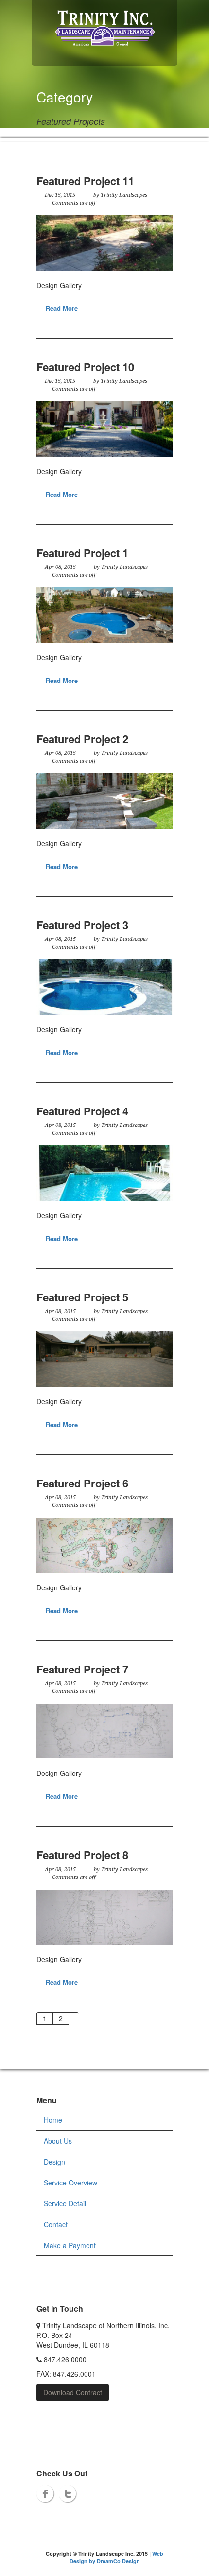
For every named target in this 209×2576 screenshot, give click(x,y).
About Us (58, 2141)
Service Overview (70, 2183)
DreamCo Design (118, 2561)
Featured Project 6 (82, 1483)
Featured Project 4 (82, 1111)
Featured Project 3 (82, 925)
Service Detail (65, 2203)
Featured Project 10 (85, 367)
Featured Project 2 (82, 739)
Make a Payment (70, 2245)
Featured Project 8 (82, 1855)
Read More (62, 308)
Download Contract (73, 2392)
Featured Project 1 (82, 553)
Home (53, 2120)
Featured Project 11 (85, 181)
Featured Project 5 (82, 1297)
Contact (56, 2224)
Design (54, 2162)
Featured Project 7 (82, 1669)
